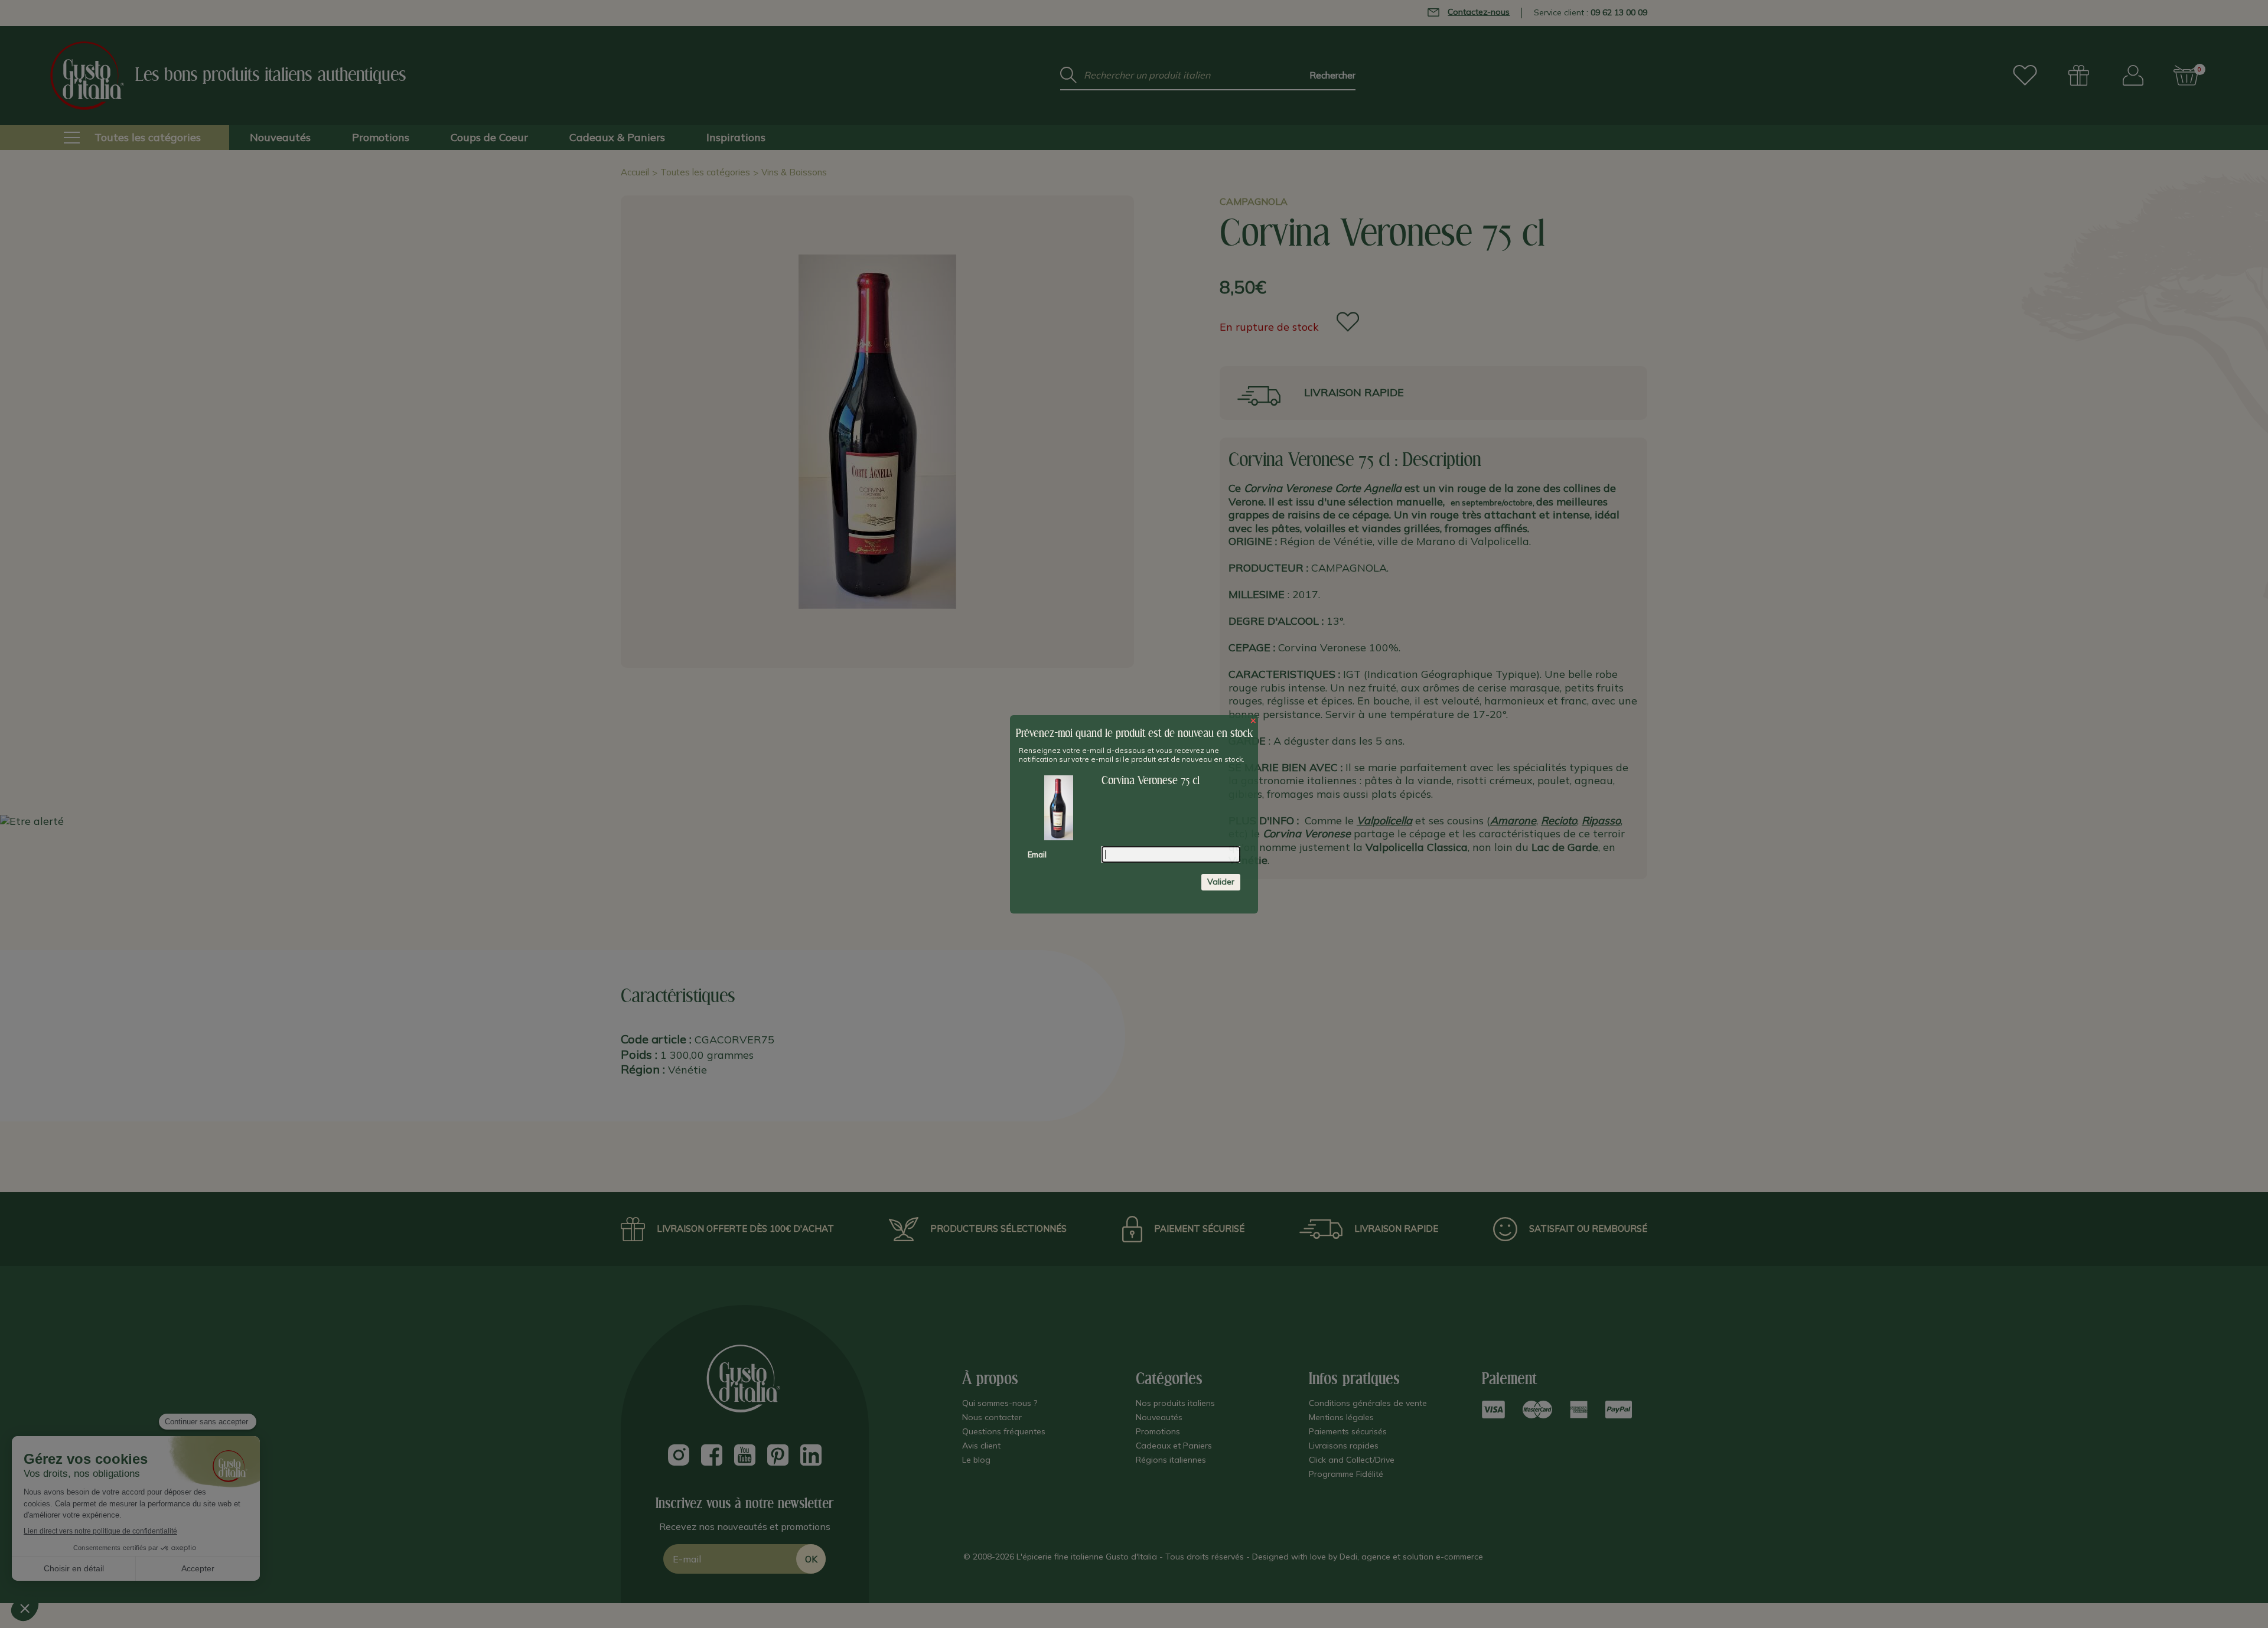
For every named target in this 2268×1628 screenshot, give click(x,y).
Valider (1221, 882)
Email (1037, 854)
